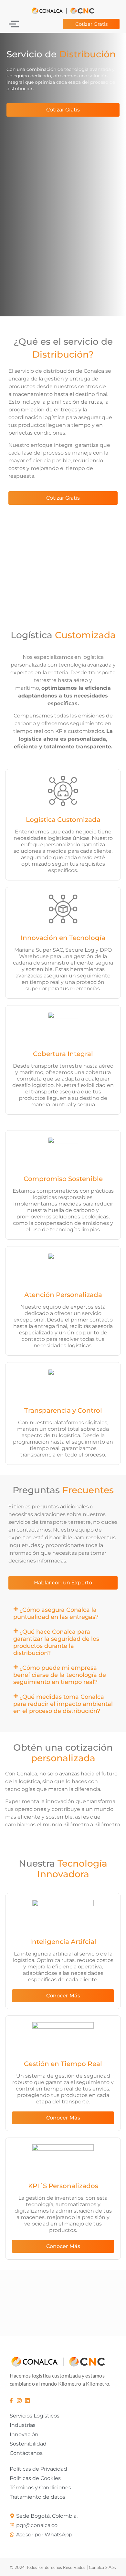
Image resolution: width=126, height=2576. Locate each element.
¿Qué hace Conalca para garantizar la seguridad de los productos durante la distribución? (56, 1642)
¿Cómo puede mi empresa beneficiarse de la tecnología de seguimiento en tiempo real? (60, 1675)
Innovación (24, 2434)
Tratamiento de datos (37, 2497)
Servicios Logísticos (35, 2416)
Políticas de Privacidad (38, 2469)
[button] (63, 1613)
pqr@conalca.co (37, 2525)
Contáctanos (26, 2453)
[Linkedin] (27, 2400)
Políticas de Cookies (35, 2478)
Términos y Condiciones (40, 2488)
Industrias (23, 2425)
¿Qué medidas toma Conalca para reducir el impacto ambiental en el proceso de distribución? (63, 1704)
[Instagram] (19, 2400)
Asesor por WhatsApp (44, 2535)
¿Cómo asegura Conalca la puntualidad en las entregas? (56, 1613)
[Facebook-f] (11, 2400)
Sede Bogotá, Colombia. (47, 2516)
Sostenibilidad (28, 2444)
